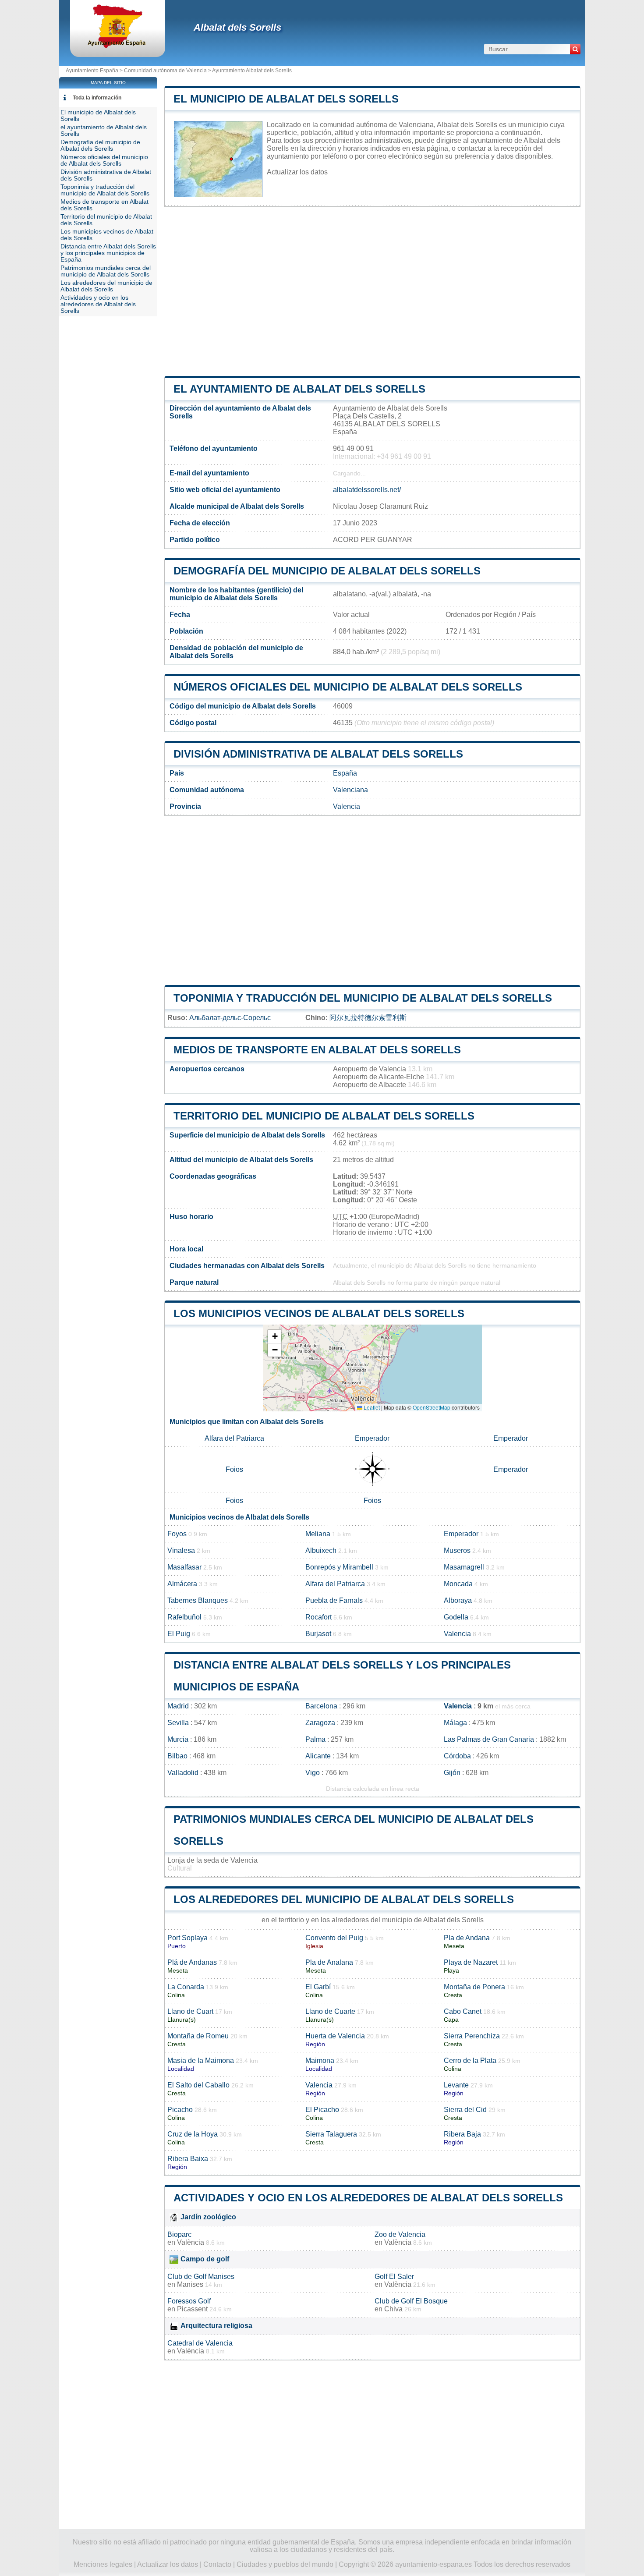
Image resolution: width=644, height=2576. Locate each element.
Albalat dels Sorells (237, 27)
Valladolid (183, 1773)
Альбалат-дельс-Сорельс (230, 1018)
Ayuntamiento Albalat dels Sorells (252, 71)
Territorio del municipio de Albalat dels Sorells (324, 1116)
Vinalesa (181, 1550)
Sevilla (178, 1723)
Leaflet (371, 1407)
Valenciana (350, 790)
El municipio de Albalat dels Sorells (286, 99)
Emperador (372, 1438)
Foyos (177, 1534)
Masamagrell (464, 1567)
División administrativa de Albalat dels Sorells (318, 754)
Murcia (178, 1739)
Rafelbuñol (184, 1617)
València (191, 2242)
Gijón (452, 1773)
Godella (456, 1617)
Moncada (458, 1584)
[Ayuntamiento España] (118, 46)
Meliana (318, 1534)
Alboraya (458, 1600)
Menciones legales (103, 2564)
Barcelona (321, 1706)
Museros (457, 1550)
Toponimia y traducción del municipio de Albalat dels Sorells (363, 998)
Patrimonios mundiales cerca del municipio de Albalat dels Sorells (106, 271)
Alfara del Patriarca (234, 1438)
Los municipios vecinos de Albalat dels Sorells (319, 1313)
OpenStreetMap (432, 1407)
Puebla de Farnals (334, 1600)
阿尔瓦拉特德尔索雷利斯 (368, 1018)
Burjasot (318, 1634)
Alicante (318, 1756)
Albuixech (321, 1550)
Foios (234, 1469)
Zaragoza (320, 1723)
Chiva (393, 2309)
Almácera (182, 1584)
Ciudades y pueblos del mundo (285, 2564)
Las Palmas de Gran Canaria (489, 1739)
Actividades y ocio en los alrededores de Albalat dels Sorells (368, 2198)
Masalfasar (184, 1567)
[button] (275, 1337)
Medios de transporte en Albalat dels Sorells (317, 1050)
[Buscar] (575, 49)
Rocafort (318, 1617)
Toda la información (97, 98)
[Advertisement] (372, 291)
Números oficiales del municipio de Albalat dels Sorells (348, 687)
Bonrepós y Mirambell (339, 1567)
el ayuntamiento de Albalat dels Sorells (299, 389)
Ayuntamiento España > (95, 71)
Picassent (192, 2309)
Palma (315, 1739)
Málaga (455, 1723)
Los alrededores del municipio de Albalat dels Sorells (344, 1899)
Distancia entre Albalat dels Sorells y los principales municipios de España (108, 253)
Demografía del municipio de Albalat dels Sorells (327, 571)
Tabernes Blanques (198, 1600)
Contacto (217, 2564)
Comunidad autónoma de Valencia (165, 71)
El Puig (179, 1634)
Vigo (313, 1773)
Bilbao (177, 1756)
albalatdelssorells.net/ (367, 490)
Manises (190, 2284)
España (345, 773)
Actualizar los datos (297, 172)
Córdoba (457, 1756)
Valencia (347, 806)
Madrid (178, 1706)
